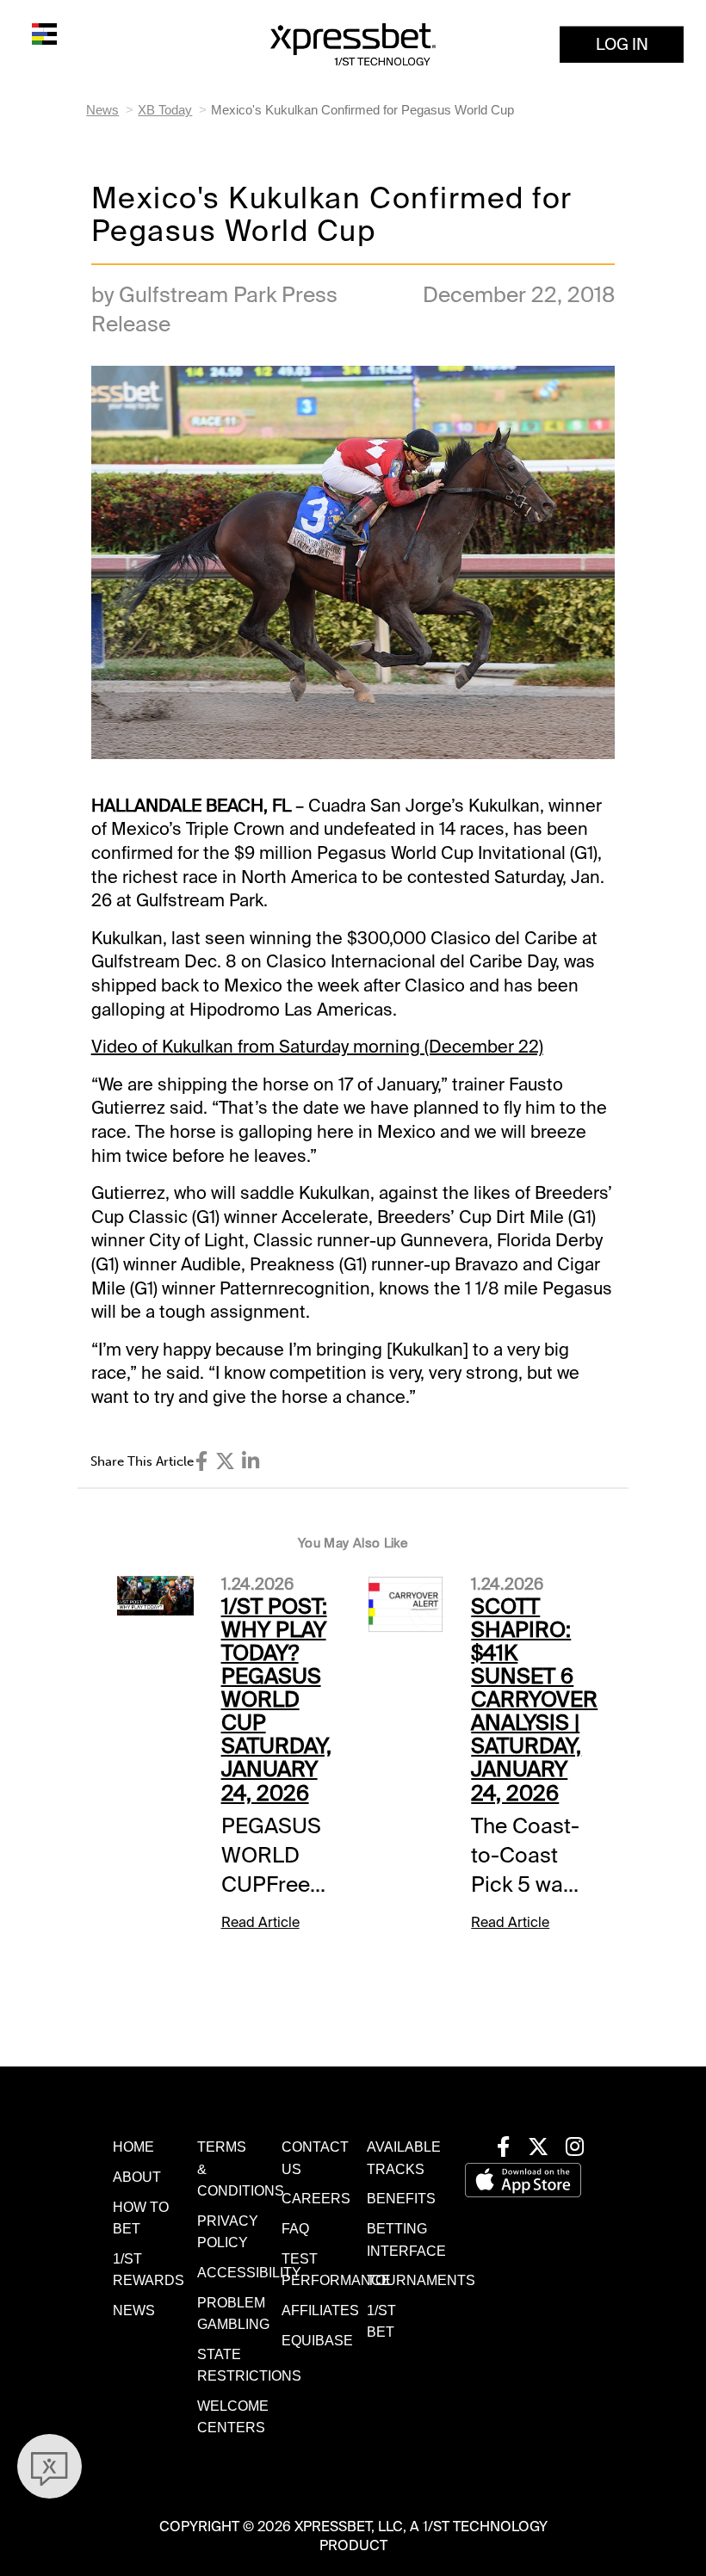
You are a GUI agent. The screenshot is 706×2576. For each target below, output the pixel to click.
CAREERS (316, 2199)
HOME (133, 2147)
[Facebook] (201, 1461)
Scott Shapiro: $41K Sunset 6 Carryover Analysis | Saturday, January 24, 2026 (534, 1700)
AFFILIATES (320, 2310)
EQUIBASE (317, 2341)
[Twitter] (225, 1461)
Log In (622, 44)
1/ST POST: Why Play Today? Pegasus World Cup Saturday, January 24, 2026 (276, 1700)
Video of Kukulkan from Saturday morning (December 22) (317, 1047)
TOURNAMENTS (421, 2280)
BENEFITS (401, 2199)
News (102, 110)
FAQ (295, 2229)
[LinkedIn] (251, 1461)
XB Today (165, 110)
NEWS (134, 2310)
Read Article (260, 1922)
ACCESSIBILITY (249, 2273)
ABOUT (137, 2177)
